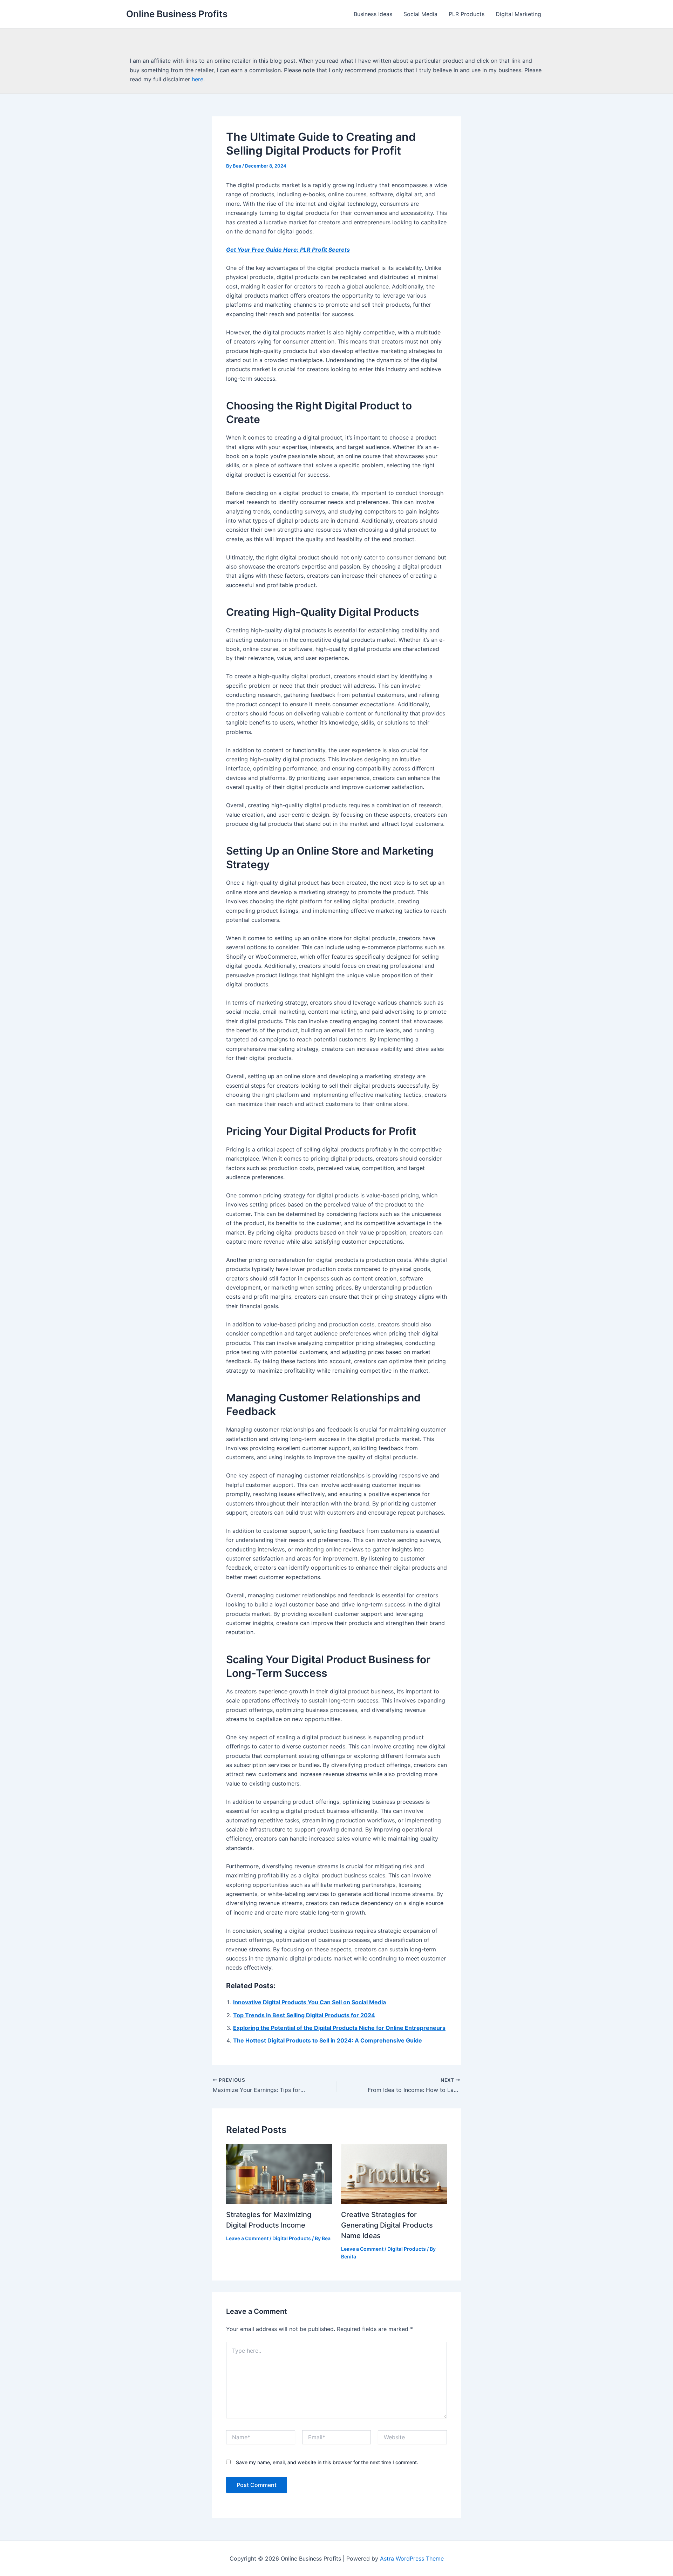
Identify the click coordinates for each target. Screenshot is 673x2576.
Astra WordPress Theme (412, 2558)
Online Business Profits (177, 14)
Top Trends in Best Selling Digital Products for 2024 (304, 2015)
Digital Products (292, 2238)
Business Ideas (373, 14)
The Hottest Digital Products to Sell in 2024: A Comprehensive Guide (328, 2040)
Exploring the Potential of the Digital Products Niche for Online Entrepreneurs (339, 2028)
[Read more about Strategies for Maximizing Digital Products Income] (279, 2173)
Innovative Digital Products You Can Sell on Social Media (310, 2002)
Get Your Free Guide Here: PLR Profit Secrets (288, 250)
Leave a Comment (247, 2238)
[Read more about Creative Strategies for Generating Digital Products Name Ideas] (394, 2173)
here (198, 79)
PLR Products (467, 14)
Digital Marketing (518, 14)
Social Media (420, 14)
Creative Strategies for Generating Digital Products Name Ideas (387, 2225)
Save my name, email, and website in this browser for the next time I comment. (327, 2462)
